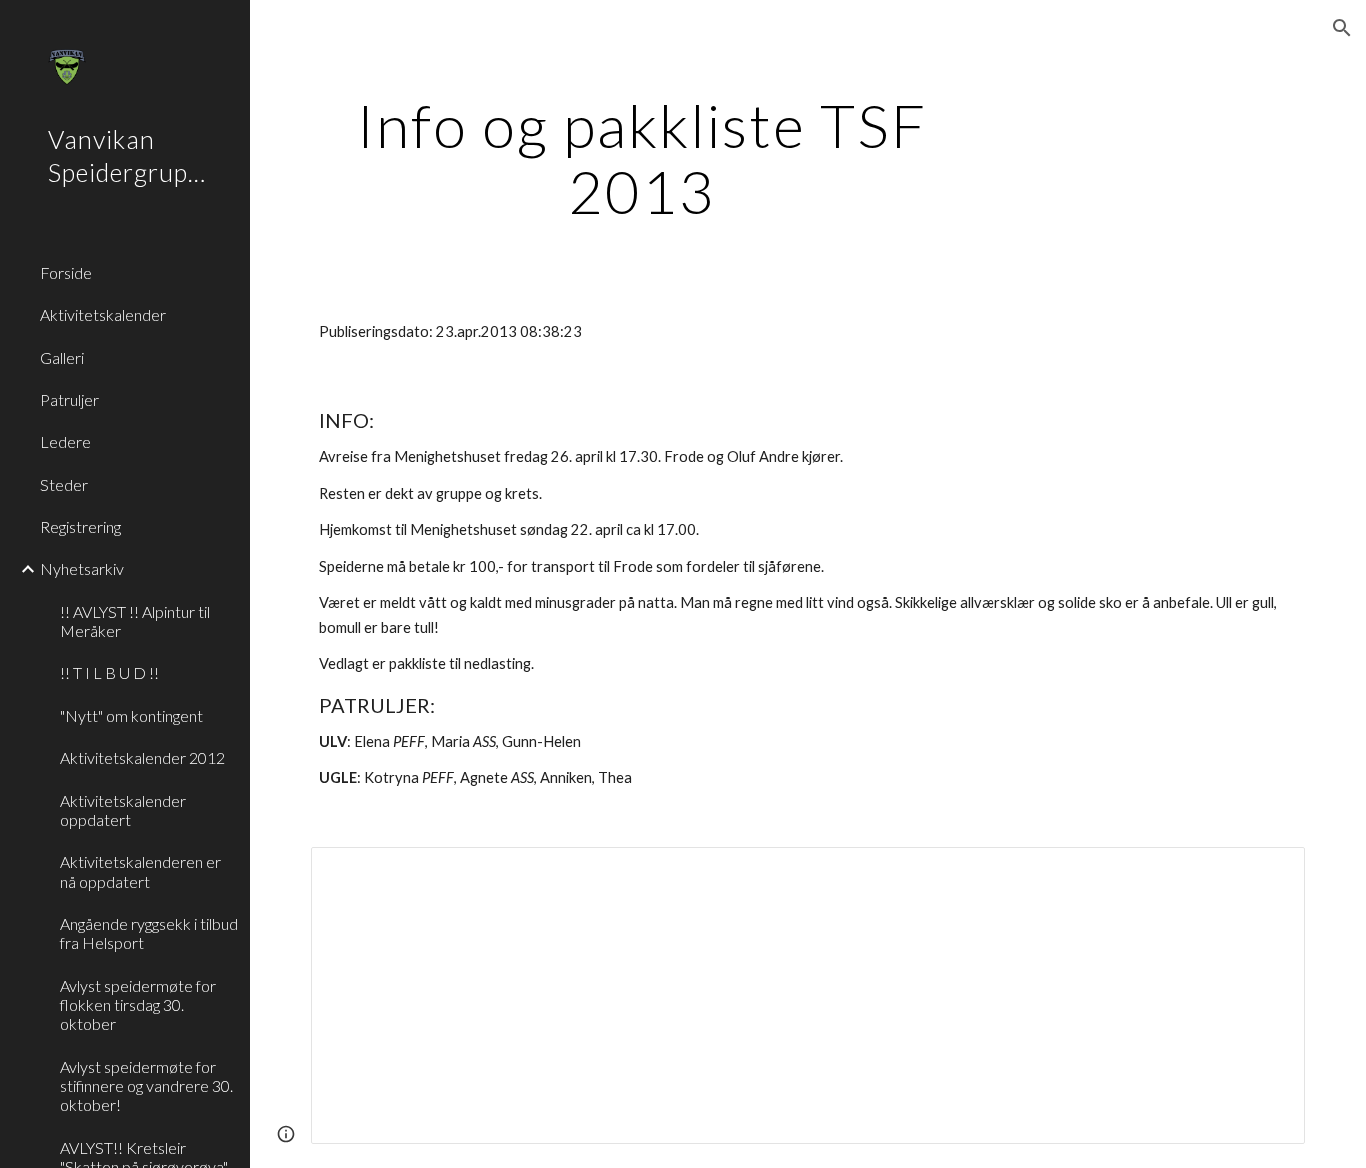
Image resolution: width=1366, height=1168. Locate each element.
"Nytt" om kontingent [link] (131, 715)
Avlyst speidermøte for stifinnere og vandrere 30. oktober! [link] (146, 1086)
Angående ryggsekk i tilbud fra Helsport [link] (149, 933)
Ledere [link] (65, 441)
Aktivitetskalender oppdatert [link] (123, 810)
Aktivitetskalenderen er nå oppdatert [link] (140, 871)
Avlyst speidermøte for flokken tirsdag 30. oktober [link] (138, 1005)
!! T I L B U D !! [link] (109, 672)
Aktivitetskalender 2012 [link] (142, 757)
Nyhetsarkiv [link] (82, 568)
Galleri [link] (62, 357)
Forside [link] (66, 272)
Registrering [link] (80, 526)
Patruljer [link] (69, 399)
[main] (642, 158)
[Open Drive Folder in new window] (1267, 873)
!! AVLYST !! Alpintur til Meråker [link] (135, 621)
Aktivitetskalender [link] (103, 314)
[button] (1342, 28)
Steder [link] (64, 484)
